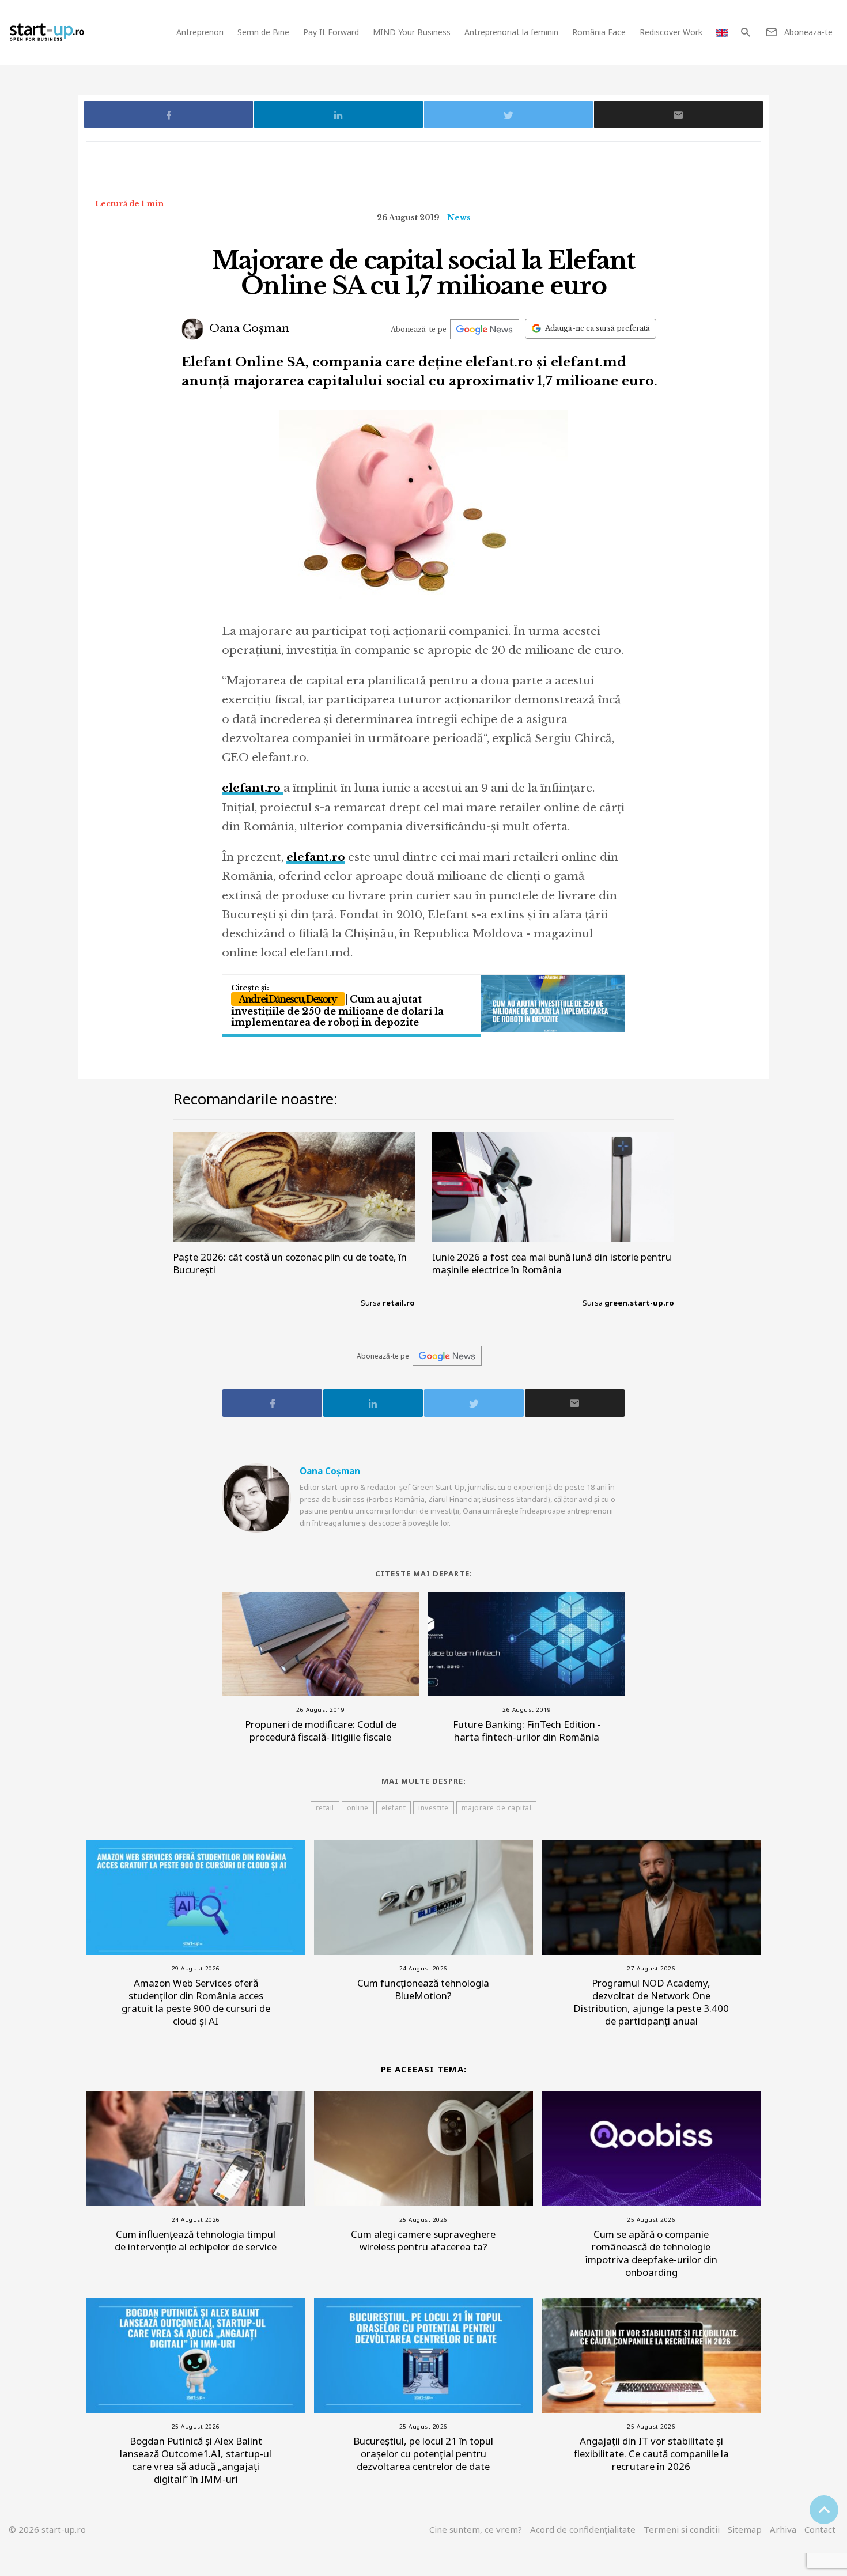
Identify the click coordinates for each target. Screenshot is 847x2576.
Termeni (682, 2529)
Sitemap (745, 2529)
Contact (820, 2529)
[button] (745, 32)
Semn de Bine (263, 32)
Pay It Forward (331, 32)
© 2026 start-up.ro (47, 2529)
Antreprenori (200, 32)
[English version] (722, 32)
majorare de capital (497, 1808)
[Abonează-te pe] (485, 329)
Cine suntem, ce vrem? (476, 2529)
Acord (583, 2529)
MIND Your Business (412, 32)
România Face (599, 32)
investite (434, 1808)
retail (325, 1808)
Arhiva (783, 2529)
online (358, 1808)
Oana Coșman (248, 328)
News (459, 217)
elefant (394, 1808)
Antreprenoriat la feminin (511, 32)
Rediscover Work (671, 32)
